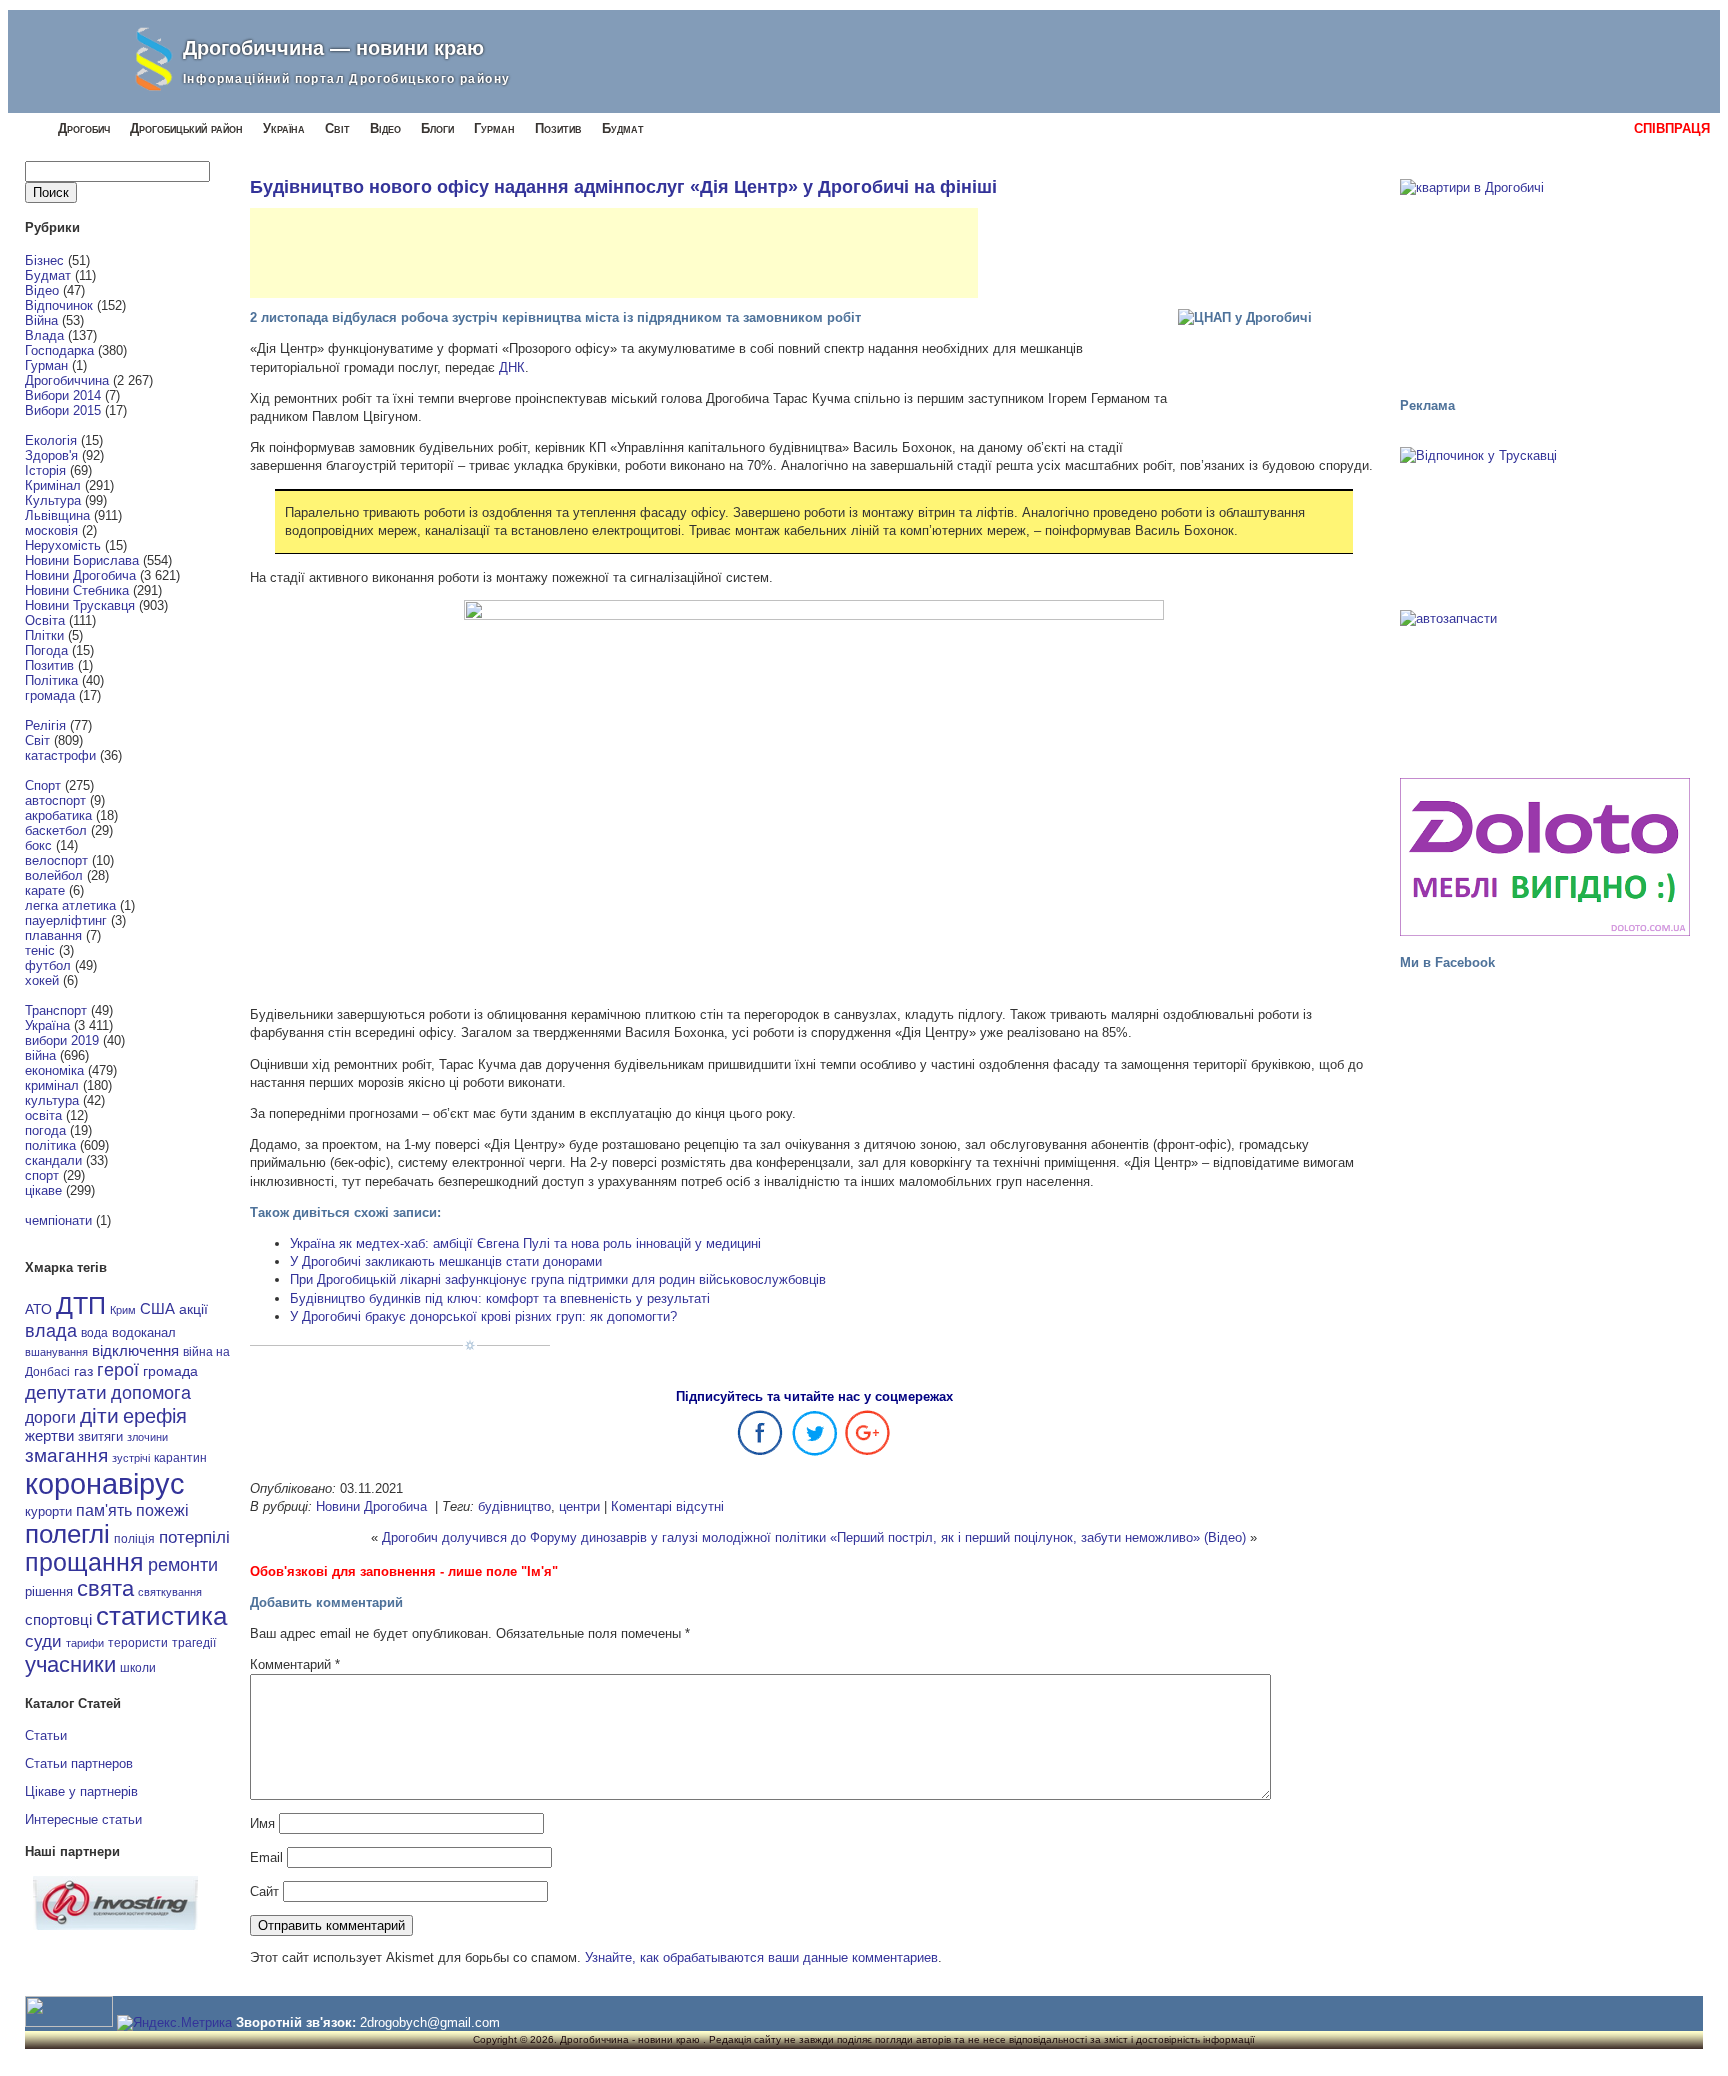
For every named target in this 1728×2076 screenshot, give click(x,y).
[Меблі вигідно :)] (1545, 857)
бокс (38, 845)
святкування (170, 1592)
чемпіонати (58, 1220)
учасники (70, 1664)
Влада (44, 335)
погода (45, 1130)
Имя (262, 1823)
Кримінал (53, 485)
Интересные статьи (83, 1819)
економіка (54, 1070)
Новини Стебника (77, 590)
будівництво (514, 1506)
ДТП (81, 1305)
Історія (45, 470)
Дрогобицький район (186, 128)
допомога (151, 1393)
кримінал (52, 1085)
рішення (49, 1591)
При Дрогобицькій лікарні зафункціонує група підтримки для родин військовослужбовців (558, 1279)
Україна (284, 128)
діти (99, 1415)
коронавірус (105, 1483)
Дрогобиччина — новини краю (333, 48)
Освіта (45, 620)
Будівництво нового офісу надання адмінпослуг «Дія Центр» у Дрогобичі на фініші (623, 187)
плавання (53, 935)
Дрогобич (84, 128)
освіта (43, 1115)
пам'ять (104, 1510)
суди (43, 1641)
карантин (180, 1458)
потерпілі (194, 1537)
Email (266, 1857)
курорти (48, 1511)
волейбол (54, 875)
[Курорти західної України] (1545, 522)
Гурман (494, 128)
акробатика (58, 815)
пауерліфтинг (66, 920)
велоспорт (56, 860)
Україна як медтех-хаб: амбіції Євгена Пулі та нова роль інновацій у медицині (525, 1243)
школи (138, 1668)
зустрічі (131, 1458)
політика (50, 1145)
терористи (138, 1643)
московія (51, 530)
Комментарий (295, 1664)
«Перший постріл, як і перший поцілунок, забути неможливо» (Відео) (1038, 1537)
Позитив (558, 128)
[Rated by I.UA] (69, 2022)
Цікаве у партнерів (81, 1791)
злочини (147, 1437)
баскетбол (56, 830)
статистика (161, 1616)
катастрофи (60, 755)
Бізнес (44, 260)
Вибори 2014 (63, 395)
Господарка (59, 350)
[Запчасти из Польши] (1545, 685)
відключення (135, 1350)
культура (52, 1100)
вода (94, 1333)
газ (83, 1371)
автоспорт (55, 800)
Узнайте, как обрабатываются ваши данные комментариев (761, 1957)
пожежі (162, 1510)
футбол (48, 965)
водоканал (144, 1333)
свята (105, 1589)
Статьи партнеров (79, 1763)
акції (193, 1309)
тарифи (85, 1643)
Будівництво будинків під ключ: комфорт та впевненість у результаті (500, 1298)
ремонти (183, 1565)
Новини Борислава (82, 560)
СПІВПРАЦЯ (1672, 128)
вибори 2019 (62, 1040)
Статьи (46, 1735)
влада (51, 1330)
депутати (66, 1392)
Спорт (43, 785)
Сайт (264, 1891)
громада (50, 695)
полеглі (67, 1534)
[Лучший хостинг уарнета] (115, 1925)
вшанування (56, 1352)
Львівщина (57, 515)
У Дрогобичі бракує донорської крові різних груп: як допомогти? (483, 1316)
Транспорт (56, 1010)
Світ (337, 128)
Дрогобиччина (67, 380)
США (157, 1309)
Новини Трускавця (80, 605)
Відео (385, 128)
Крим (123, 1310)
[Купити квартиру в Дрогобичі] (1545, 279)
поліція (134, 1538)
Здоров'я (51, 455)
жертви (49, 1436)
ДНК (512, 367)
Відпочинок (59, 305)
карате (45, 890)
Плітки (44, 635)
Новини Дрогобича (80, 575)
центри (579, 1506)
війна (40, 1055)
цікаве (43, 1190)
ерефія (155, 1416)
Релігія (45, 725)
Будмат (623, 128)
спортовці (58, 1619)
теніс (40, 950)
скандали (53, 1160)
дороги (50, 1417)
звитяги (100, 1436)
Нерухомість (63, 545)
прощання (84, 1562)
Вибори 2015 (63, 410)
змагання (66, 1455)
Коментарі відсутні (667, 1506)
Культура (53, 500)
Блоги (437, 128)
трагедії (194, 1643)
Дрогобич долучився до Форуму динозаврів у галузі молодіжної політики (604, 1537)
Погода (46, 650)
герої (118, 1369)
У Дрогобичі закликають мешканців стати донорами (446, 1261)
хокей (42, 980)
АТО (38, 1309)
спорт (42, 1175)
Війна (41, 320)
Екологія (51, 440)
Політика (51, 680)
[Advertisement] (614, 253)
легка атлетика (70, 905)
